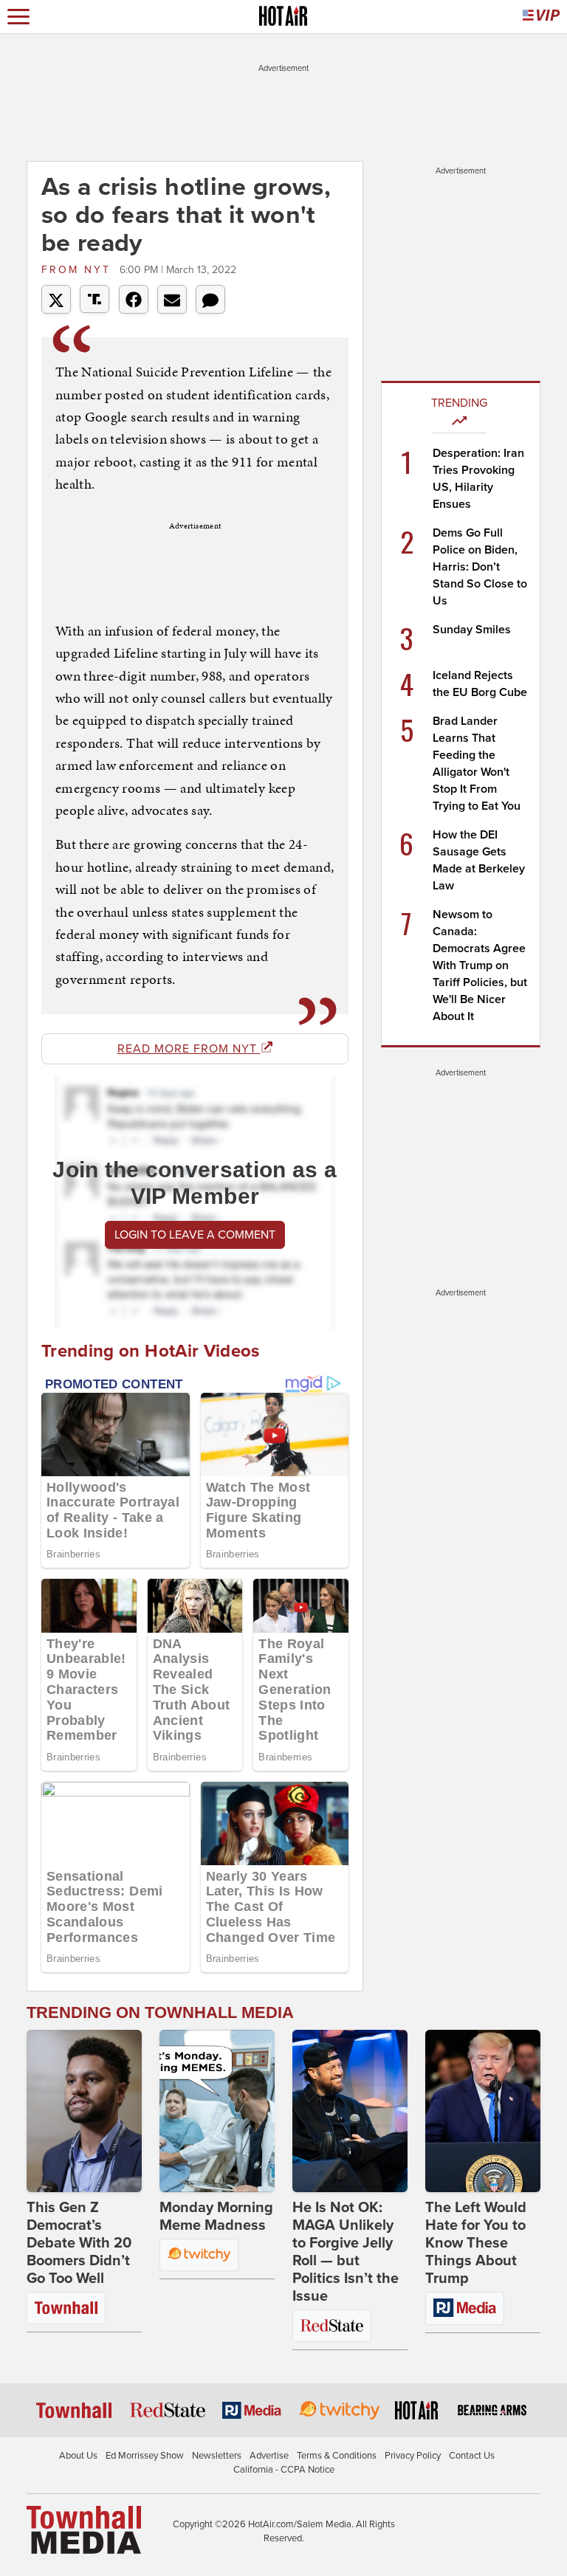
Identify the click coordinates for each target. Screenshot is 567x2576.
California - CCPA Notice (284, 2470)
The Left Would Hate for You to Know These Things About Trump (476, 2243)
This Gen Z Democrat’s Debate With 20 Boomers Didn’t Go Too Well (79, 2243)
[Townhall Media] (84, 2529)
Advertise (269, 2456)
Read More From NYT (189, 1049)
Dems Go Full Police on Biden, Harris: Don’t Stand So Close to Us (480, 567)
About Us (78, 2456)
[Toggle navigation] (18, 17)
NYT (79, 270)
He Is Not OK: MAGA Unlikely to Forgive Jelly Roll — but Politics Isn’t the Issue (346, 2252)
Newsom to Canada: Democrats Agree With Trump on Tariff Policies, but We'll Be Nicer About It (480, 965)
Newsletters (217, 2456)
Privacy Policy (413, 2456)
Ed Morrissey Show (145, 2456)
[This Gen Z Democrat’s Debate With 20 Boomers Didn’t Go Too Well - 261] (84, 2111)
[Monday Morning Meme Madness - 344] (217, 2111)
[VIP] (541, 17)
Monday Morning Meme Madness (216, 2217)
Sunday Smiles (472, 630)
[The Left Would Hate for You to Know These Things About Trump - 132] (483, 2111)
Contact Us (472, 2456)
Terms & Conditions (337, 2456)
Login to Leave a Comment (195, 1235)
